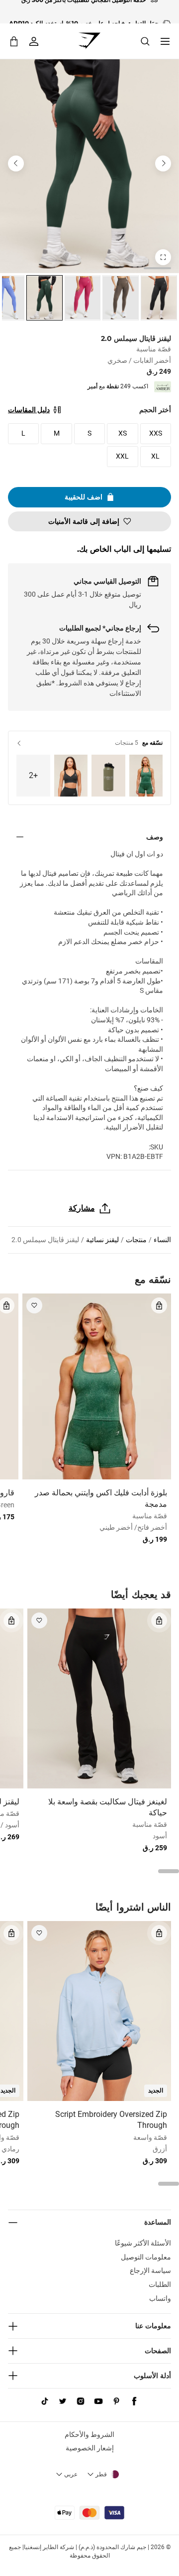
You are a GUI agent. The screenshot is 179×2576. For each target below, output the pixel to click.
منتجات (136, 1240)
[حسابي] (34, 41)
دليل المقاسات (29, 410)
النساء (162, 1240)
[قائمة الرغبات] (34, 1305)
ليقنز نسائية (102, 1240)
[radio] (159, 298)
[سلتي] (14, 41)
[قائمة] (165, 41)
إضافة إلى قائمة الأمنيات (84, 521)
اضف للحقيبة (84, 497)
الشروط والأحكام (89, 2434)
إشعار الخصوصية (90, 2448)
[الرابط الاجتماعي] (134, 2402)
